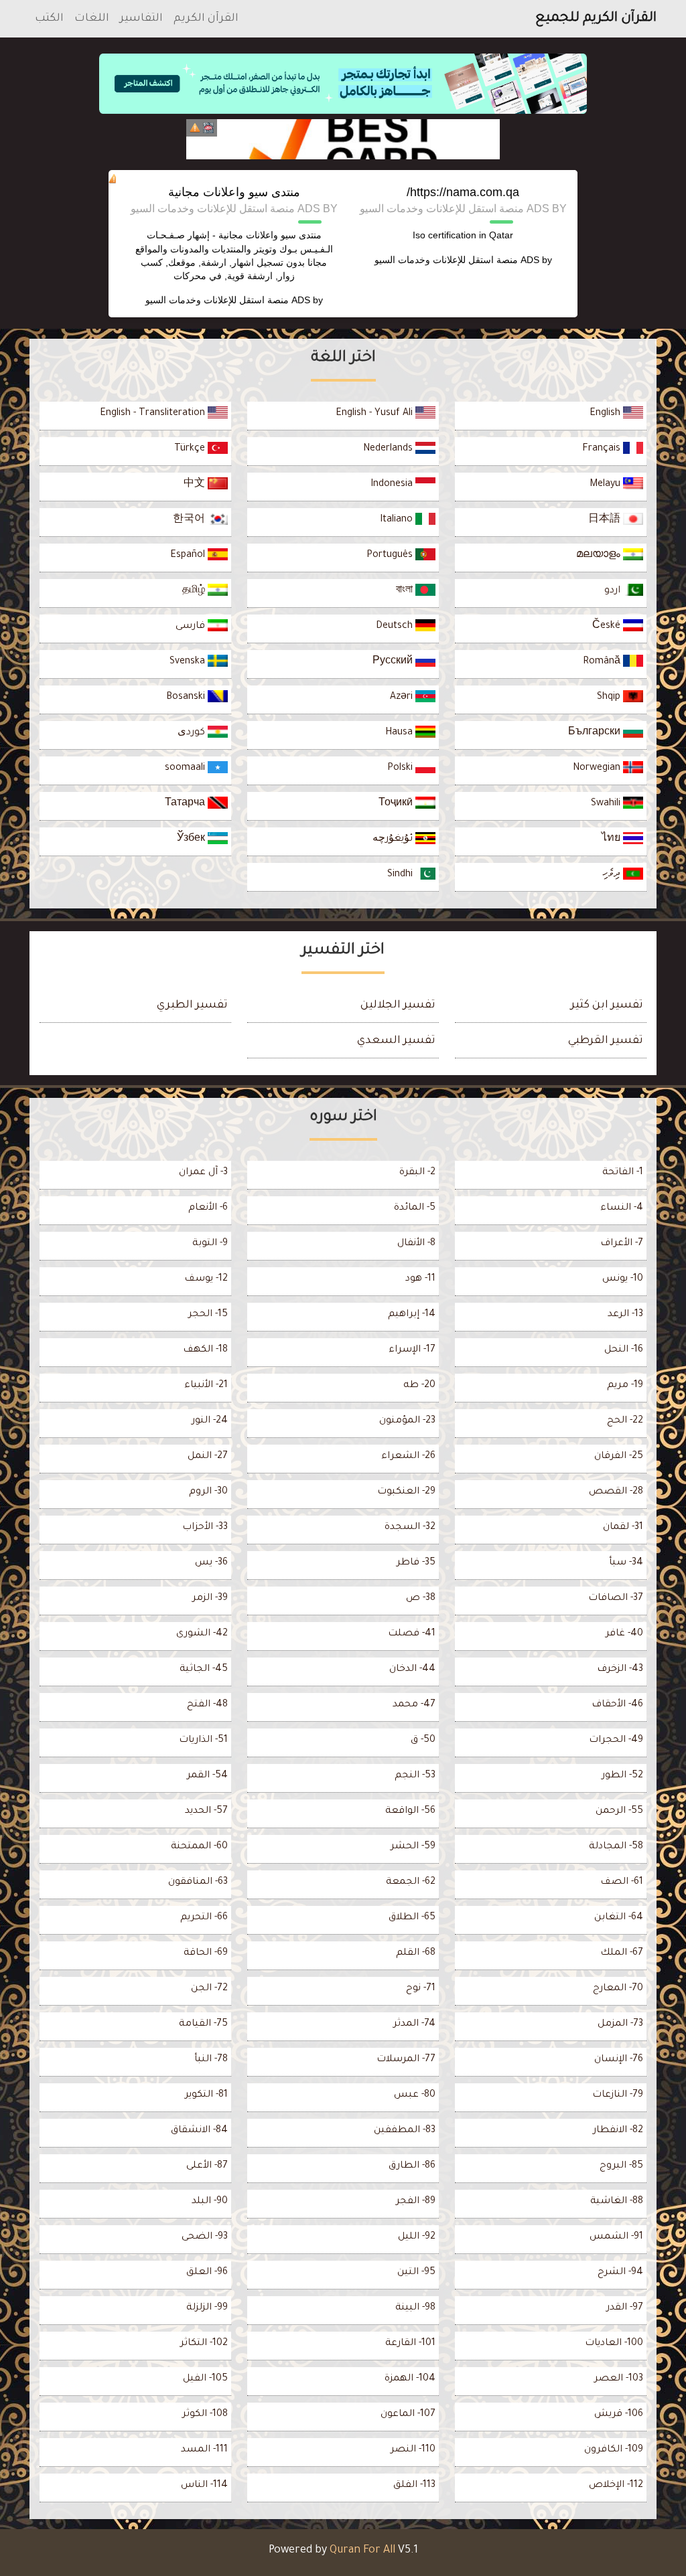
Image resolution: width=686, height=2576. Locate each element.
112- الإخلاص (616, 2486)
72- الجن (209, 1989)
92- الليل (417, 2237)
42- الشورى (202, 1634)
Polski (401, 769)
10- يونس (623, 1279)
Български (596, 733)
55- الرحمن (619, 1812)
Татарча (186, 804)
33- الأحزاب (205, 1528)
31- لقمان (623, 1528)
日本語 (606, 520)
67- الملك (622, 1953)
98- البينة (415, 2308)
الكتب (49, 19)
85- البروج (621, 2166)
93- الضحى (205, 2237)
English (606, 414)
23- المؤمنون (407, 1421)
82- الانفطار (618, 2131)
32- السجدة (410, 1528)
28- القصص (616, 1492)
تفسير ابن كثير (607, 1005)
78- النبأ (211, 2060)
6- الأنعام (208, 1208)
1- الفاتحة (623, 1173)
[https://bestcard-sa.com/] (343, 139)
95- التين (416, 2273)
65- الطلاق (412, 1918)
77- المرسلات (406, 2060)
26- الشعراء (408, 1457)
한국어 (190, 520)
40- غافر (624, 1634)
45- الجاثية (204, 1670)
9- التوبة (210, 1244)
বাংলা (406, 591)
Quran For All (362, 2551)
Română (603, 662)
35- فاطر (416, 1563)
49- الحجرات (616, 1741)
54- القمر (207, 1776)
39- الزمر (210, 1599)
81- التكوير (206, 2095)
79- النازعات (618, 2095)
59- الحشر (413, 1847)
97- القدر (625, 2308)
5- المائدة (415, 1208)
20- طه (419, 1386)
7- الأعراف (622, 1244)
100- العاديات (614, 2344)
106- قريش (619, 2415)
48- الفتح (207, 1705)
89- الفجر (416, 2202)
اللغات (92, 19)
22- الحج (625, 1421)
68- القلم (416, 1953)
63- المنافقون (198, 1882)
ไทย (612, 839)
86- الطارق (412, 2166)
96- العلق (207, 2273)
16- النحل (624, 1350)
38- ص (421, 1599)
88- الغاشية (617, 2202)
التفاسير (141, 19)
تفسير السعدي (396, 1041)
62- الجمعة (411, 1882)
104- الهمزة (410, 2379)
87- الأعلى (207, 2166)
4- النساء (622, 1208)
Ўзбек (192, 839)
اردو (614, 591)
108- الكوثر (205, 2415)
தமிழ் (195, 591)
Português (391, 556)
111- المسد (204, 2450)
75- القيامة (203, 2024)
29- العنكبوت (406, 1492)
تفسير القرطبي (606, 1041)
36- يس (211, 1563)
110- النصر (413, 2450)
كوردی (193, 733)
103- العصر (619, 2379)
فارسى (192, 627)
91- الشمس (616, 2237)
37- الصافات (616, 1599)
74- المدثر (414, 2024)
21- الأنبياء (206, 1386)
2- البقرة (417, 1173)
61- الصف (622, 1882)
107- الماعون (408, 2415)
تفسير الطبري (192, 1005)
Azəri (403, 698)
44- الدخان (412, 1670)
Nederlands (389, 449)
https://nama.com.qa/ (463, 192)
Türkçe (191, 449)
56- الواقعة (410, 1812)
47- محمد (414, 1705)
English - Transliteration (154, 414)
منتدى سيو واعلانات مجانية (234, 192)
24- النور (210, 1421)
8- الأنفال (416, 1244)
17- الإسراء (412, 1350)
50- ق (423, 1741)
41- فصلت (412, 1634)
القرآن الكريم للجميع (596, 19)
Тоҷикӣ (397, 804)
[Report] (195, 128)
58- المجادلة (616, 1847)
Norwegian (598, 769)
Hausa (400, 733)
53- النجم (415, 1776)
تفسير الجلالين (398, 1005)
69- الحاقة (206, 1953)
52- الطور (622, 1776)
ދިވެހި (613, 875)
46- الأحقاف (617, 1705)
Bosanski (187, 698)
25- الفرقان (619, 1457)
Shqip (610, 698)
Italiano (398, 520)
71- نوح (421, 1989)
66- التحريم (204, 1918)
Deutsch (396, 627)
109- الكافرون (614, 2450)
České (608, 627)
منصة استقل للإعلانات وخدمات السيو (446, 260)
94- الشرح (620, 2273)
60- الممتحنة (199, 1847)
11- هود (420, 1279)
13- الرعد (625, 1315)
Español (189, 556)
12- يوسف (206, 1279)
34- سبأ (626, 1563)
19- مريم (625, 1386)
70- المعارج (618, 1989)
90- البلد (210, 2202)
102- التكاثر (204, 2344)
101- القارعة (410, 2344)
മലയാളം (600, 556)
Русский (394, 662)
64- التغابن (619, 1918)
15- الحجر (208, 1315)
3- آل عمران (203, 1173)
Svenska (189, 662)
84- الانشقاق (199, 2131)
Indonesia (393, 485)
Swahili (607, 804)
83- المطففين (405, 2131)
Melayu (606, 485)
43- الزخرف (620, 1670)
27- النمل (208, 1457)
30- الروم (208, 1492)
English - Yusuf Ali (375, 414)
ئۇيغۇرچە (394, 839)
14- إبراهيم (412, 1315)
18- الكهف (205, 1350)
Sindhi (401, 875)
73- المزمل (620, 2024)
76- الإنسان (619, 2060)
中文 (196, 485)
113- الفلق (414, 2486)
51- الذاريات (203, 1741)
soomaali (186, 769)
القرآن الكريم (206, 19)
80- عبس (415, 2095)
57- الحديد (206, 1812)
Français (603, 449)
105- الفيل (205, 2379)
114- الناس (204, 2486)
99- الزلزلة (207, 2308)
